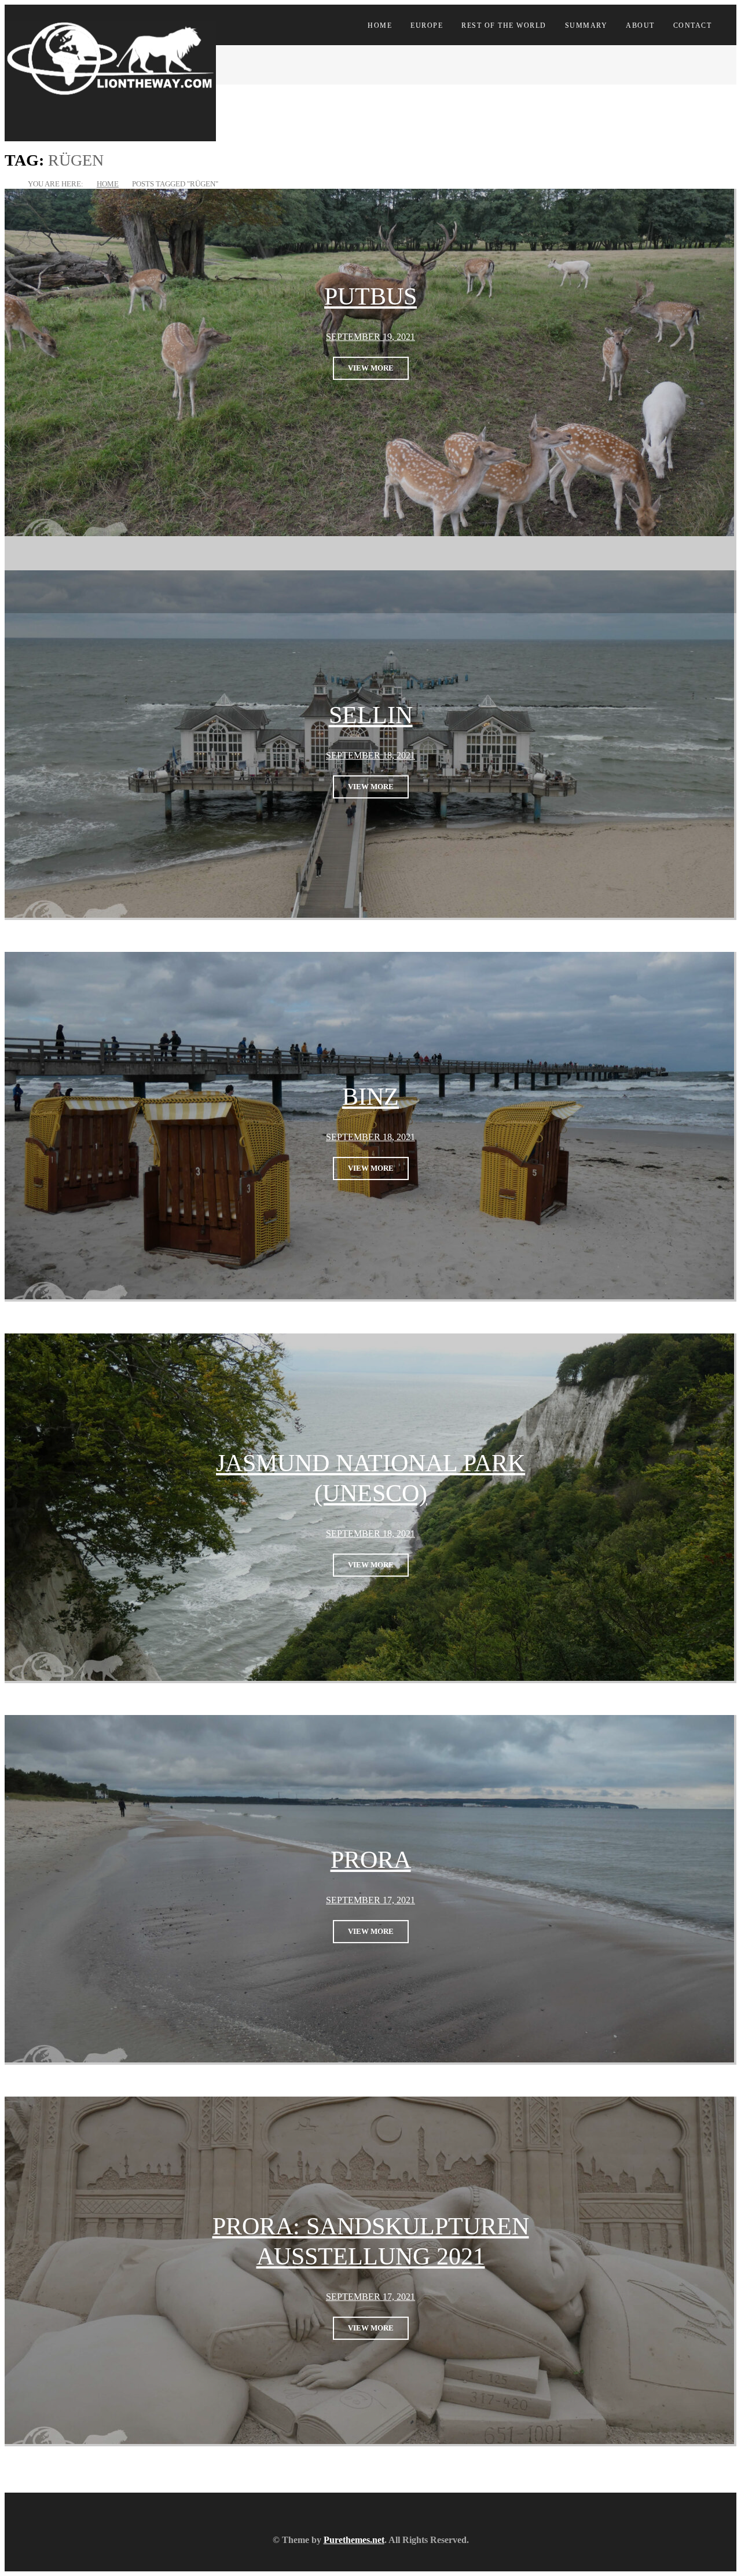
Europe (427, 25)
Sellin (371, 716)
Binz (370, 1097)
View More (371, 368)
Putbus (370, 296)
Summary (586, 25)
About (640, 25)
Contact (693, 25)
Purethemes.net (354, 2540)
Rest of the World (504, 25)
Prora (371, 1860)
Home (380, 25)
